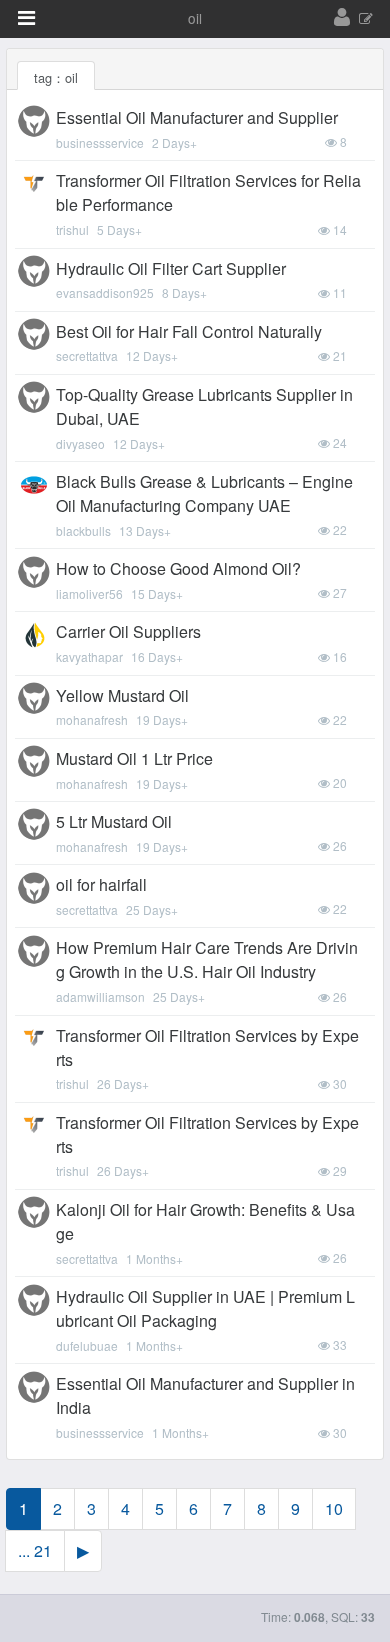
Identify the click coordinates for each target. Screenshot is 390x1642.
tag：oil (56, 77)
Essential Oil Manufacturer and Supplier (197, 117)
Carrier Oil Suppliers (128, 631)
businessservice (100, 142)
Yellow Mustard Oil (122, 695)
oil (195, 18)
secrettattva (87, 355)
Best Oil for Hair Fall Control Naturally (189, 331)
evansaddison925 (105, 292)
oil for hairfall (101, 884)
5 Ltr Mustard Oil (114, 821)
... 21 (35, 1550)
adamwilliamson (100, 996)
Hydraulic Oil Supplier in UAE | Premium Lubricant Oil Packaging (205, 1308)
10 (334, 1508)
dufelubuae (87, 1345)
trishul (72, 229)
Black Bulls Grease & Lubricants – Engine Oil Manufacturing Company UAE (204, 493)
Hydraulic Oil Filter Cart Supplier (171, 268)
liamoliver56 (89, 593)
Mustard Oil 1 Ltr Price (134, 758)
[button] (26, 18)
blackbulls (83, 530)
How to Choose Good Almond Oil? (178, 568)
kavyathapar (89, 656)
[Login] (342, 18)
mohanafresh (92, 719)
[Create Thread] (366, 19)
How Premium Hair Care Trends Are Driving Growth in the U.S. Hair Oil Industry (207, 959)
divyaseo (80, 443)
